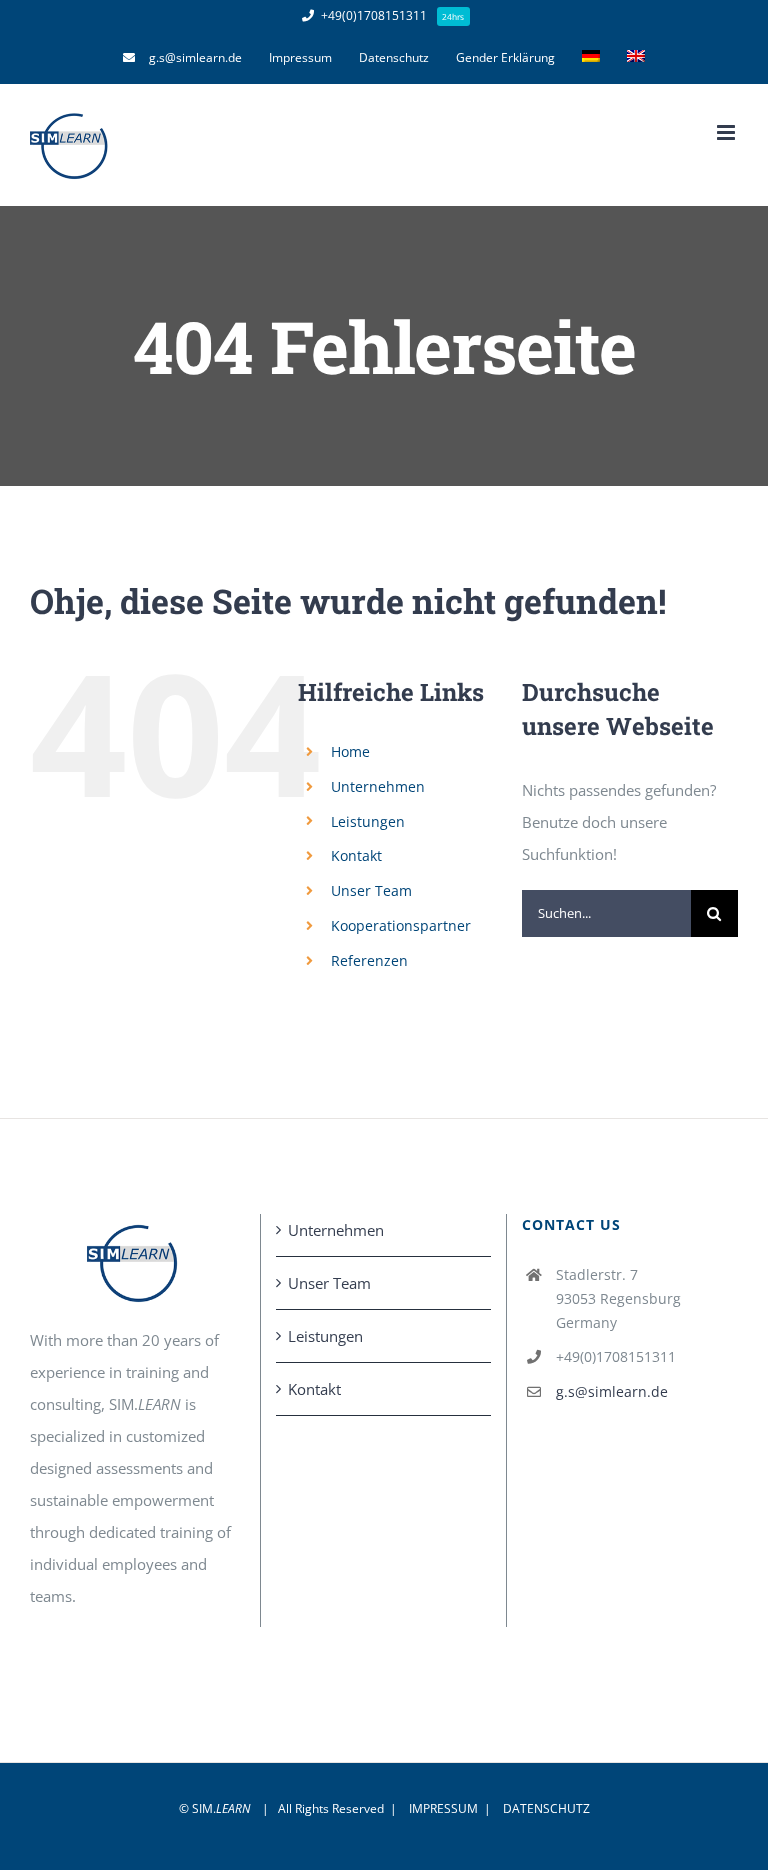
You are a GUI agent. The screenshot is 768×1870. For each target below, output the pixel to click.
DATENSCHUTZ (546, 1808)
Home (350, 751)
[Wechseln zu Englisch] (636, 58)
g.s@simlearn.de (612, 1391)
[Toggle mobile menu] (727, 132)
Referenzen (369, 960)
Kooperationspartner (401, 925)
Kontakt (356, 855)
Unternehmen (378, 786)
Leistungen (368, 821)
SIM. (221, 1808)
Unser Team (371, 890)
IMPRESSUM (443, 1808)
